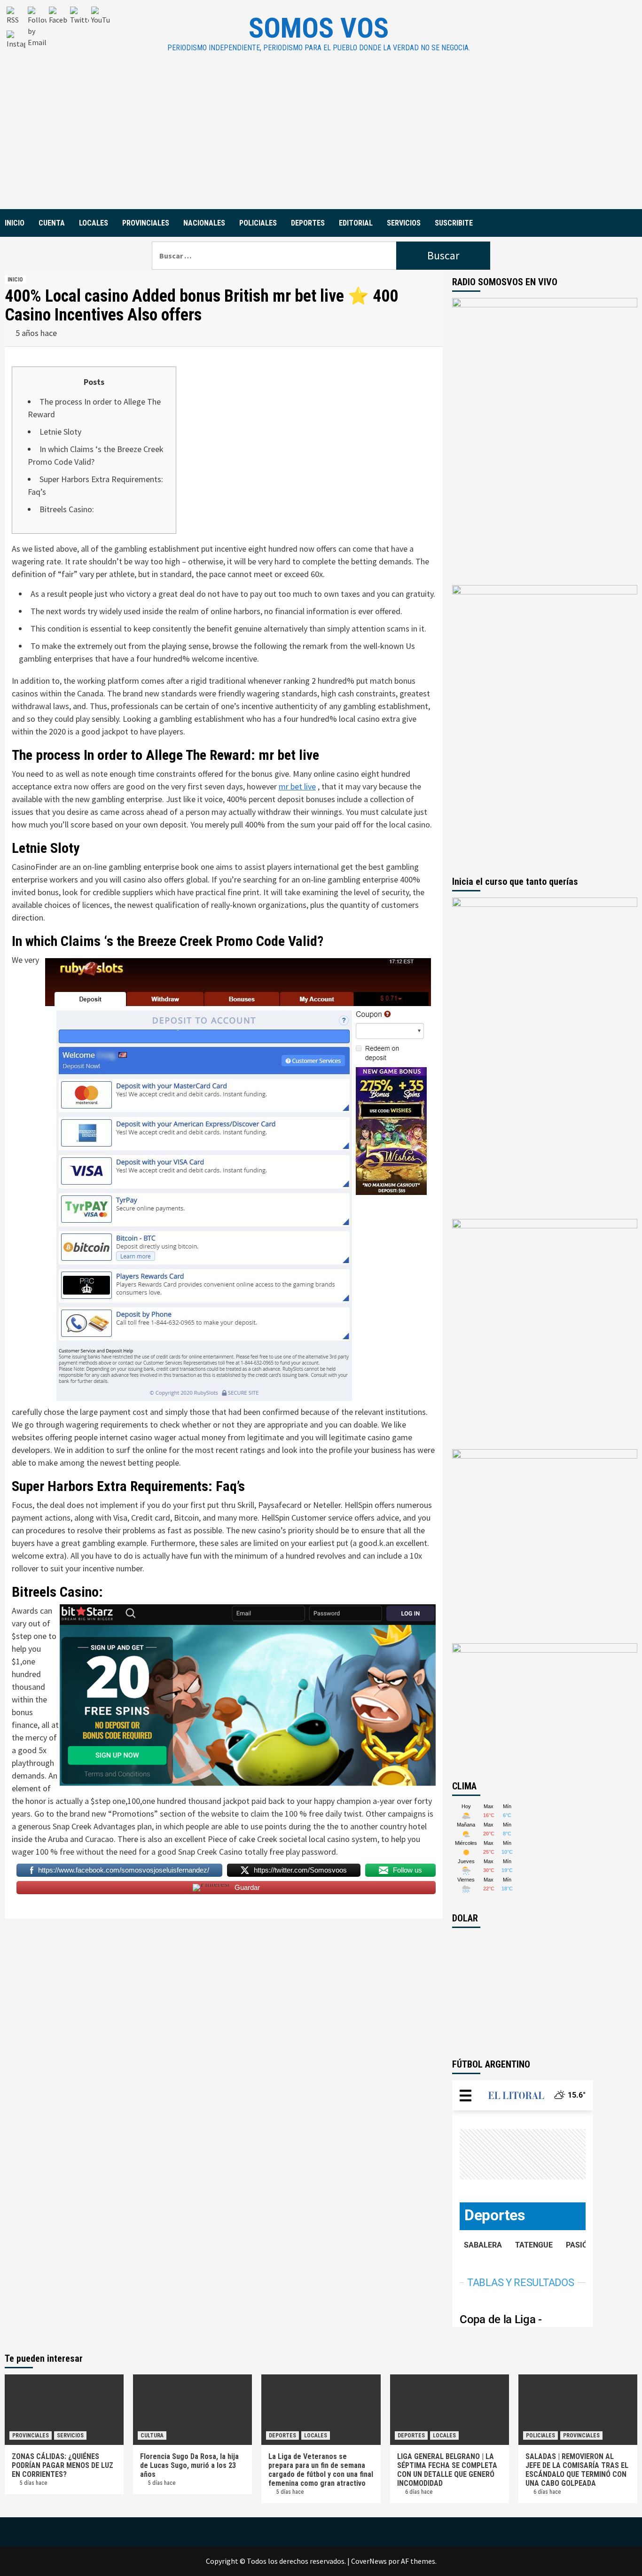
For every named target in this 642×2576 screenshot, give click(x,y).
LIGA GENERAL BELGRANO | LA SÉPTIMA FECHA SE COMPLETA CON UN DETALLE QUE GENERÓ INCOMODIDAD (447, 2470)
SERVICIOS (404, 223)
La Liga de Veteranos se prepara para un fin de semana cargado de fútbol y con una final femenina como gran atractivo (321, 2470)
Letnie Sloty (60, 432)
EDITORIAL (356, 223)
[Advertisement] (321, 139)
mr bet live (297, 786)
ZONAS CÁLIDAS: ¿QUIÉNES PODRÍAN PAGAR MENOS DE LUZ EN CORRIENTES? (63, 2465)
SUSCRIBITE (454, 223)
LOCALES (94, 223)
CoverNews (369, 2561)
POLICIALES (258, 223)
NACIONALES (204, 223)
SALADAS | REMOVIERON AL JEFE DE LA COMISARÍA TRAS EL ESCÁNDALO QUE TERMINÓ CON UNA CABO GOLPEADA (577, 2470)
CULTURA (152, 2435)
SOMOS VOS (319, 28)
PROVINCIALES (146, 223)
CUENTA (52, 223)
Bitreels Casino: (67, 509)
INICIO (15, 223)
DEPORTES (308, 223)
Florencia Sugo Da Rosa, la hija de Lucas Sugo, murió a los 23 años (189, 2465)
